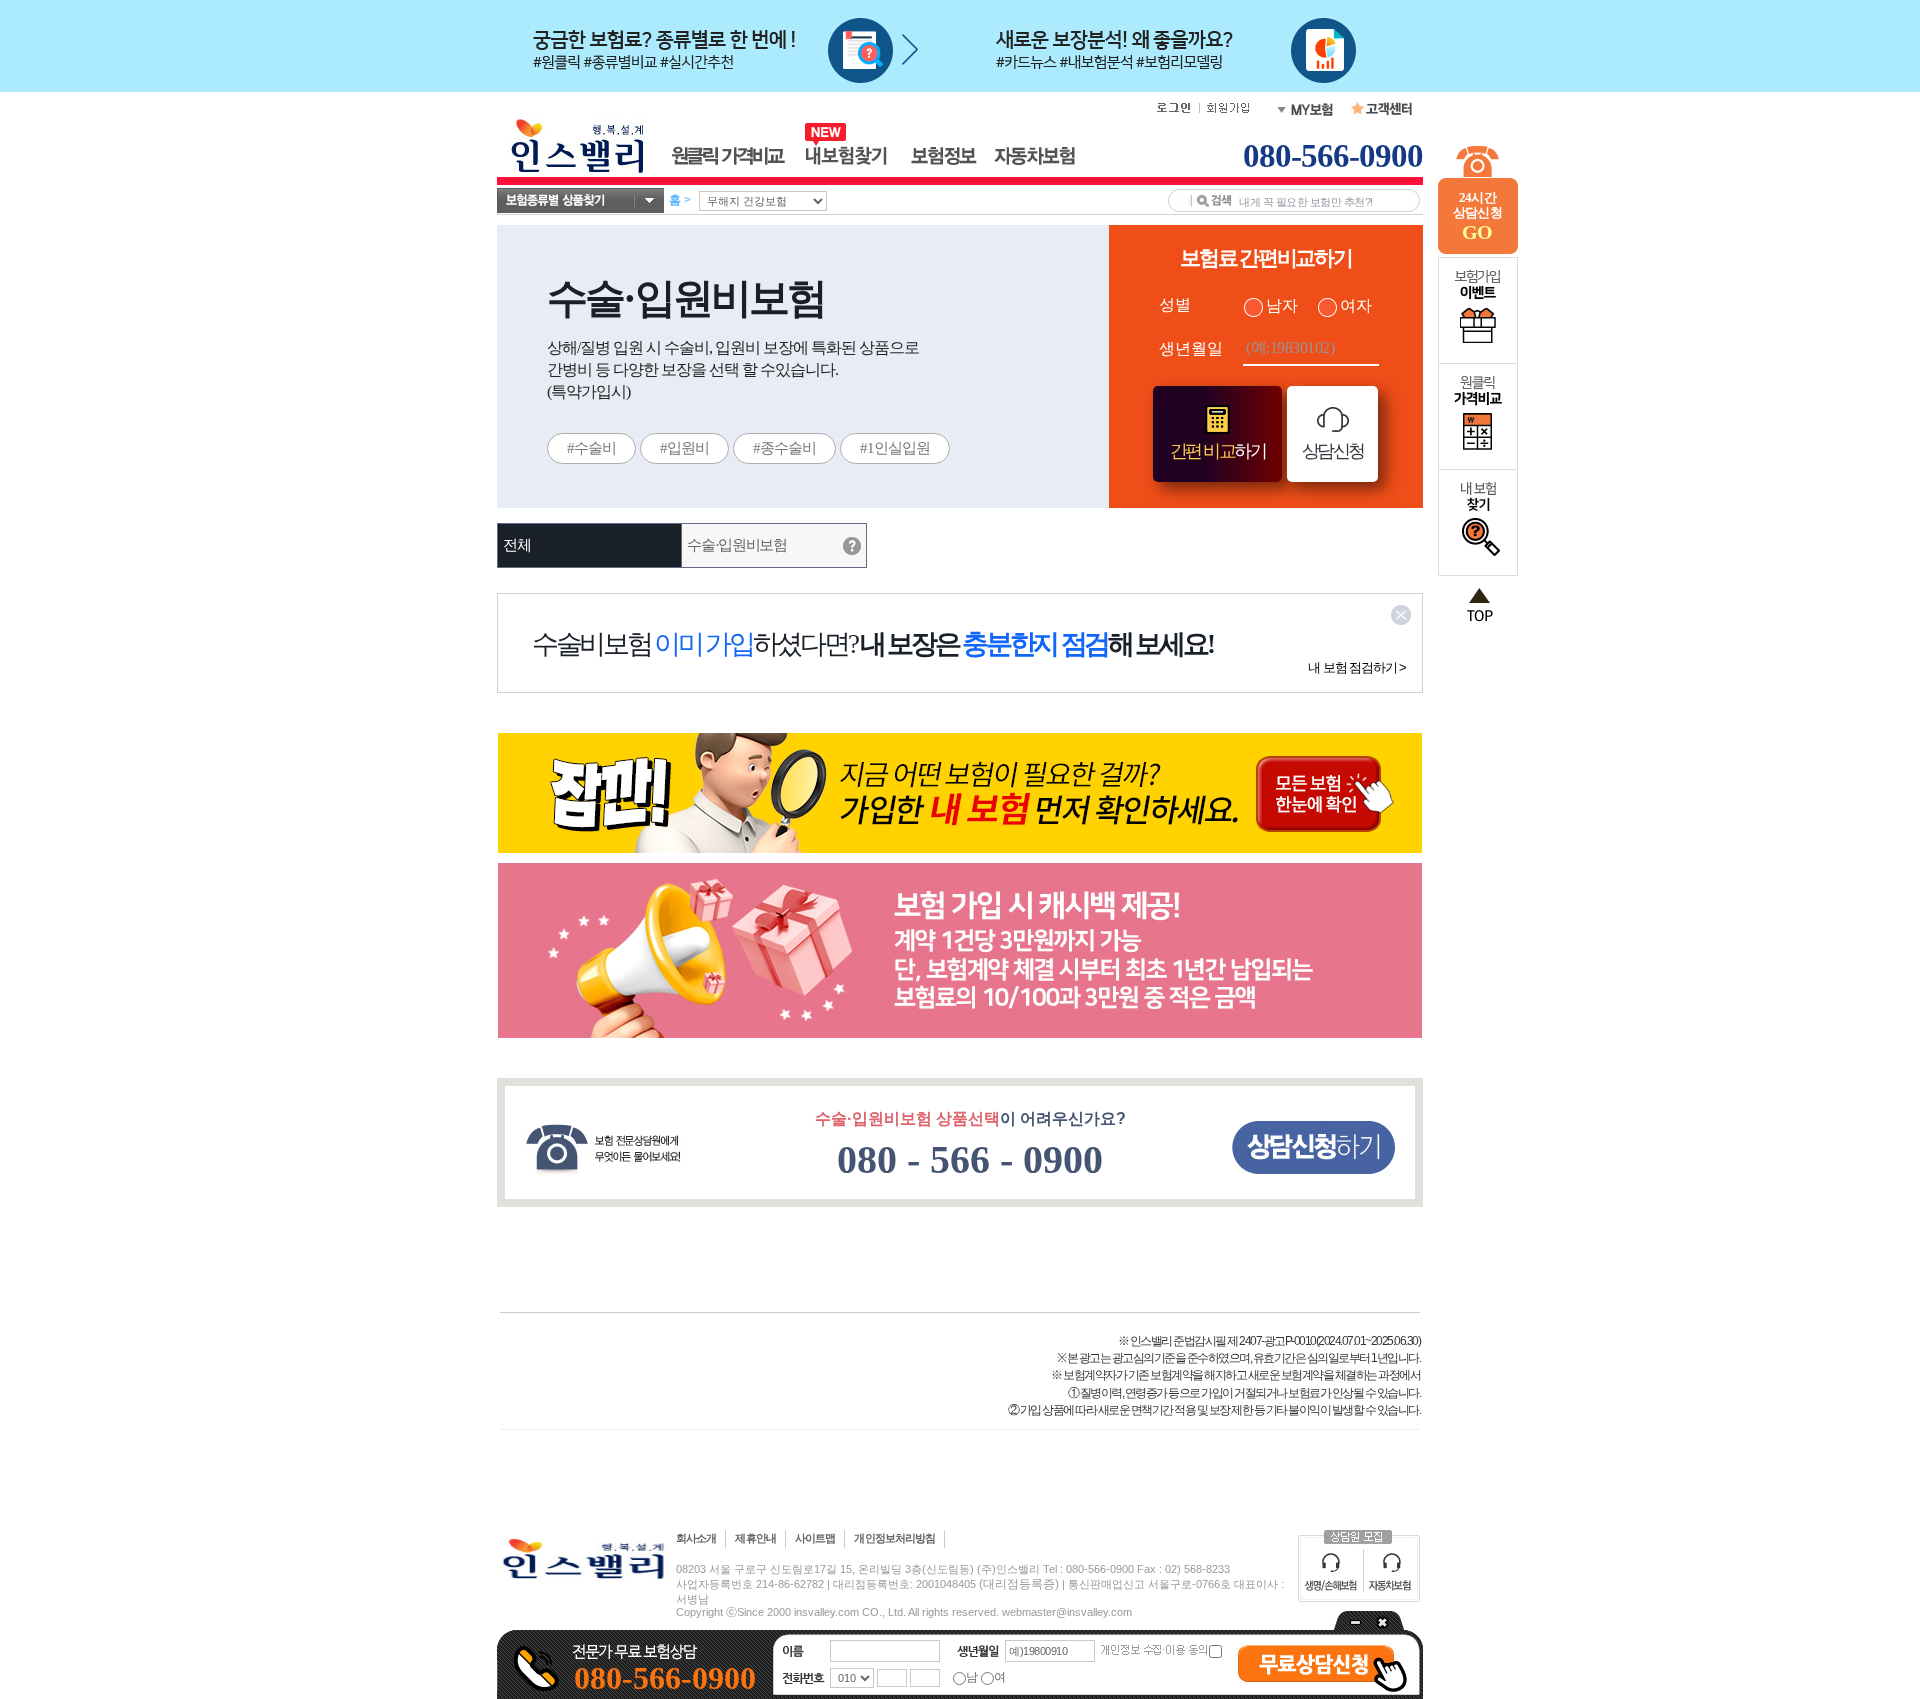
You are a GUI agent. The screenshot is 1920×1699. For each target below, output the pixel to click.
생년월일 (1191, 348)
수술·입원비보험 (737, 545)
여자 (1356, 305)
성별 (1175, 304)
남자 (1282, 305)
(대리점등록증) (1019, 1584)
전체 (516, 545)
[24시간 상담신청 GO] (1478, 250)
